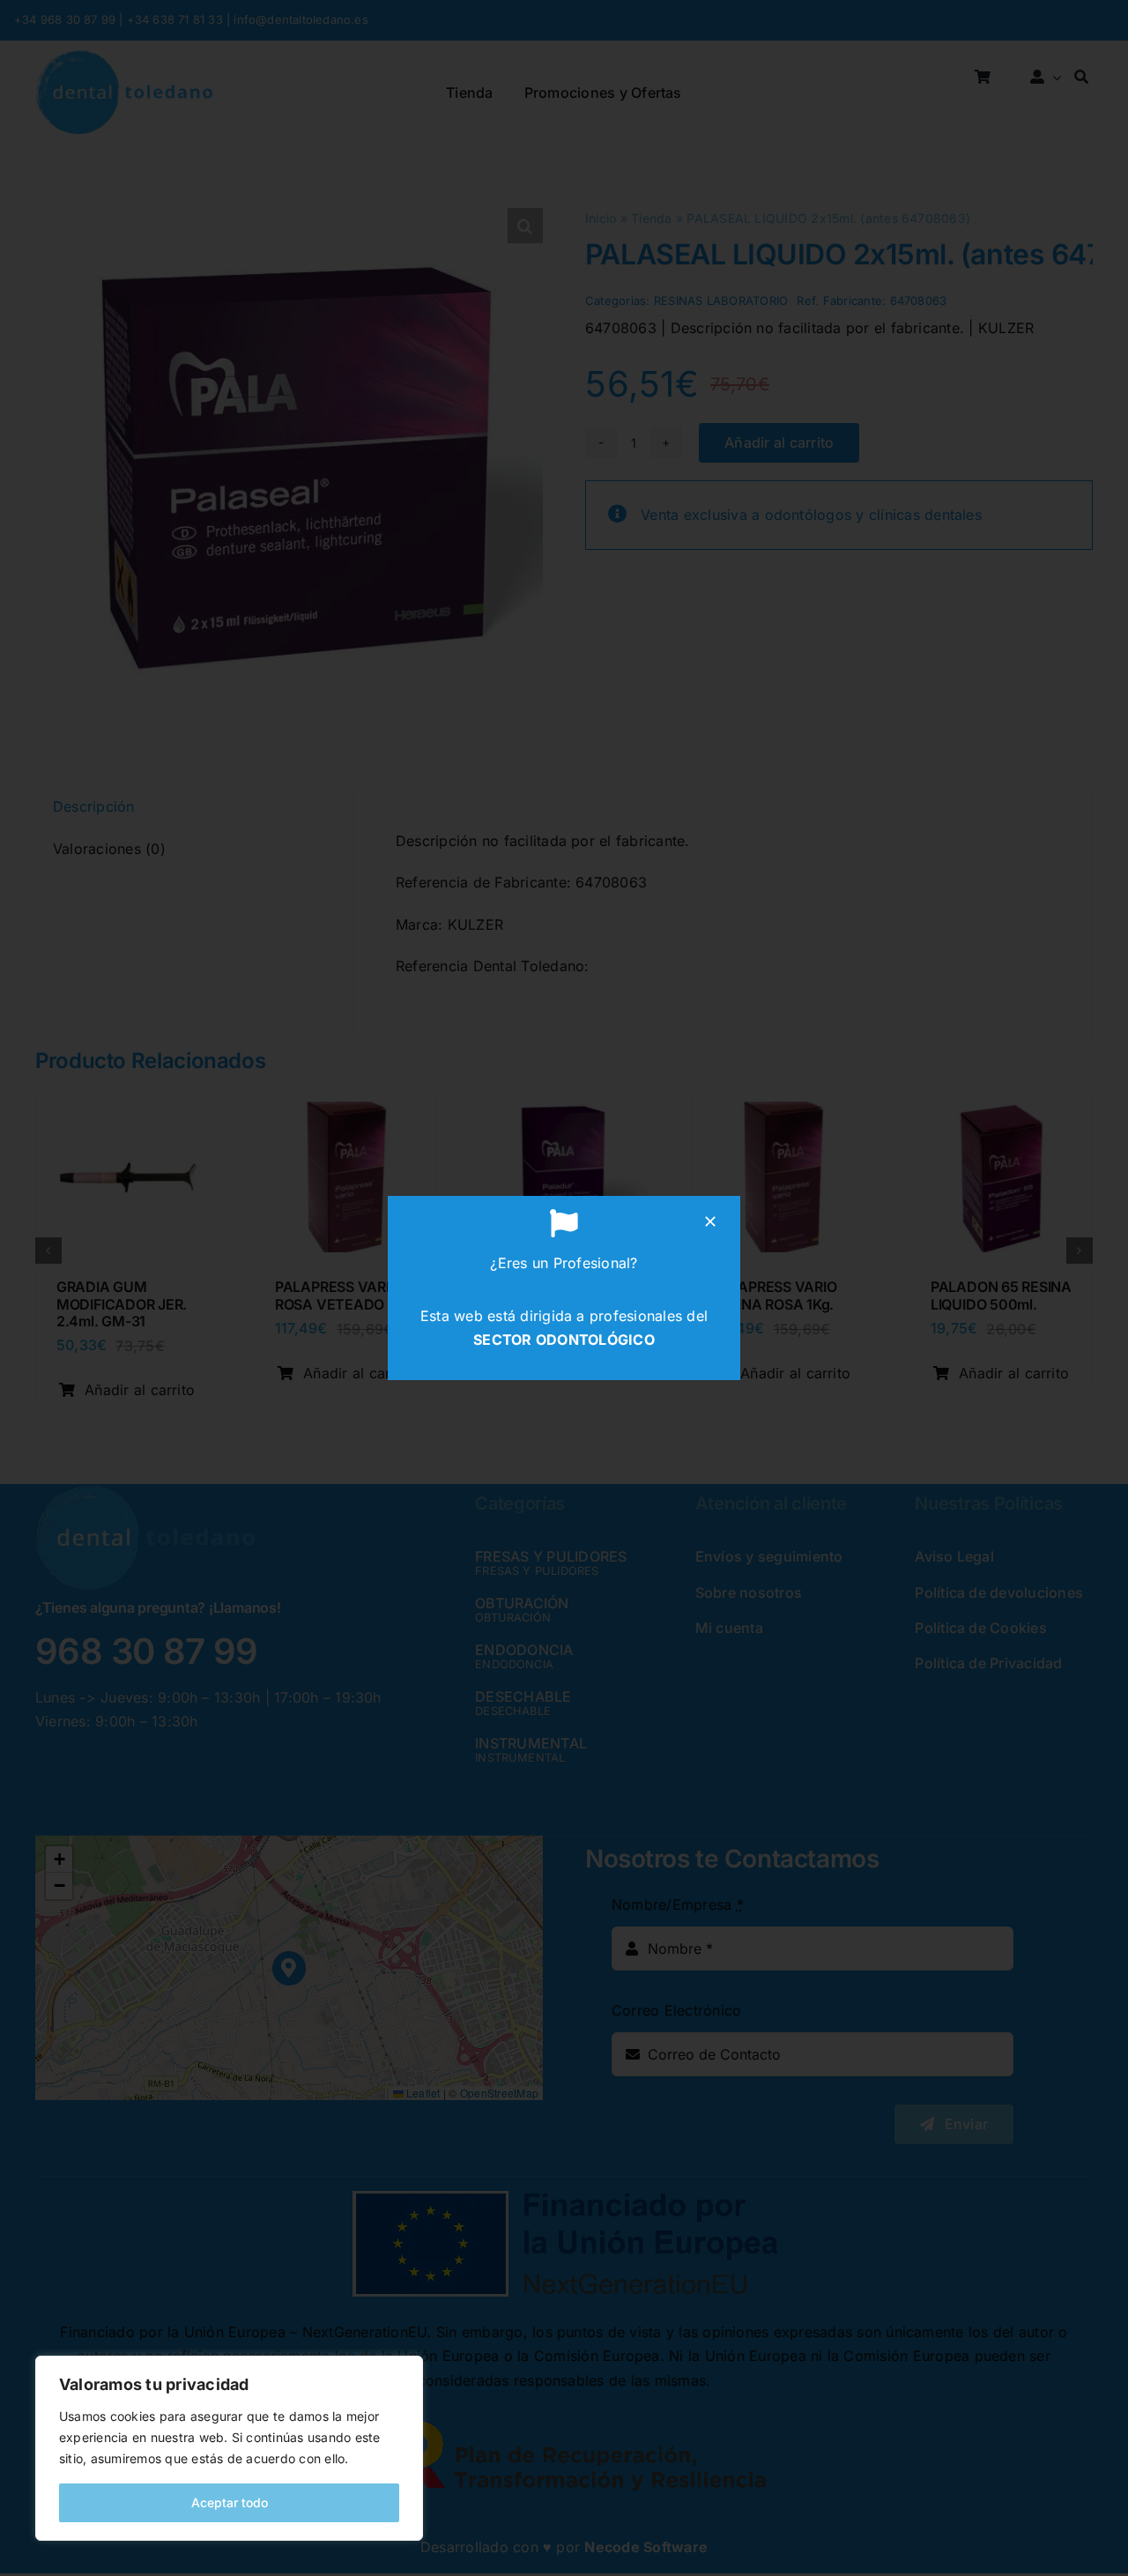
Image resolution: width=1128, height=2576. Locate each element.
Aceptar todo (230, 2502)
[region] (229, 2448)
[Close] (710, 1221)
